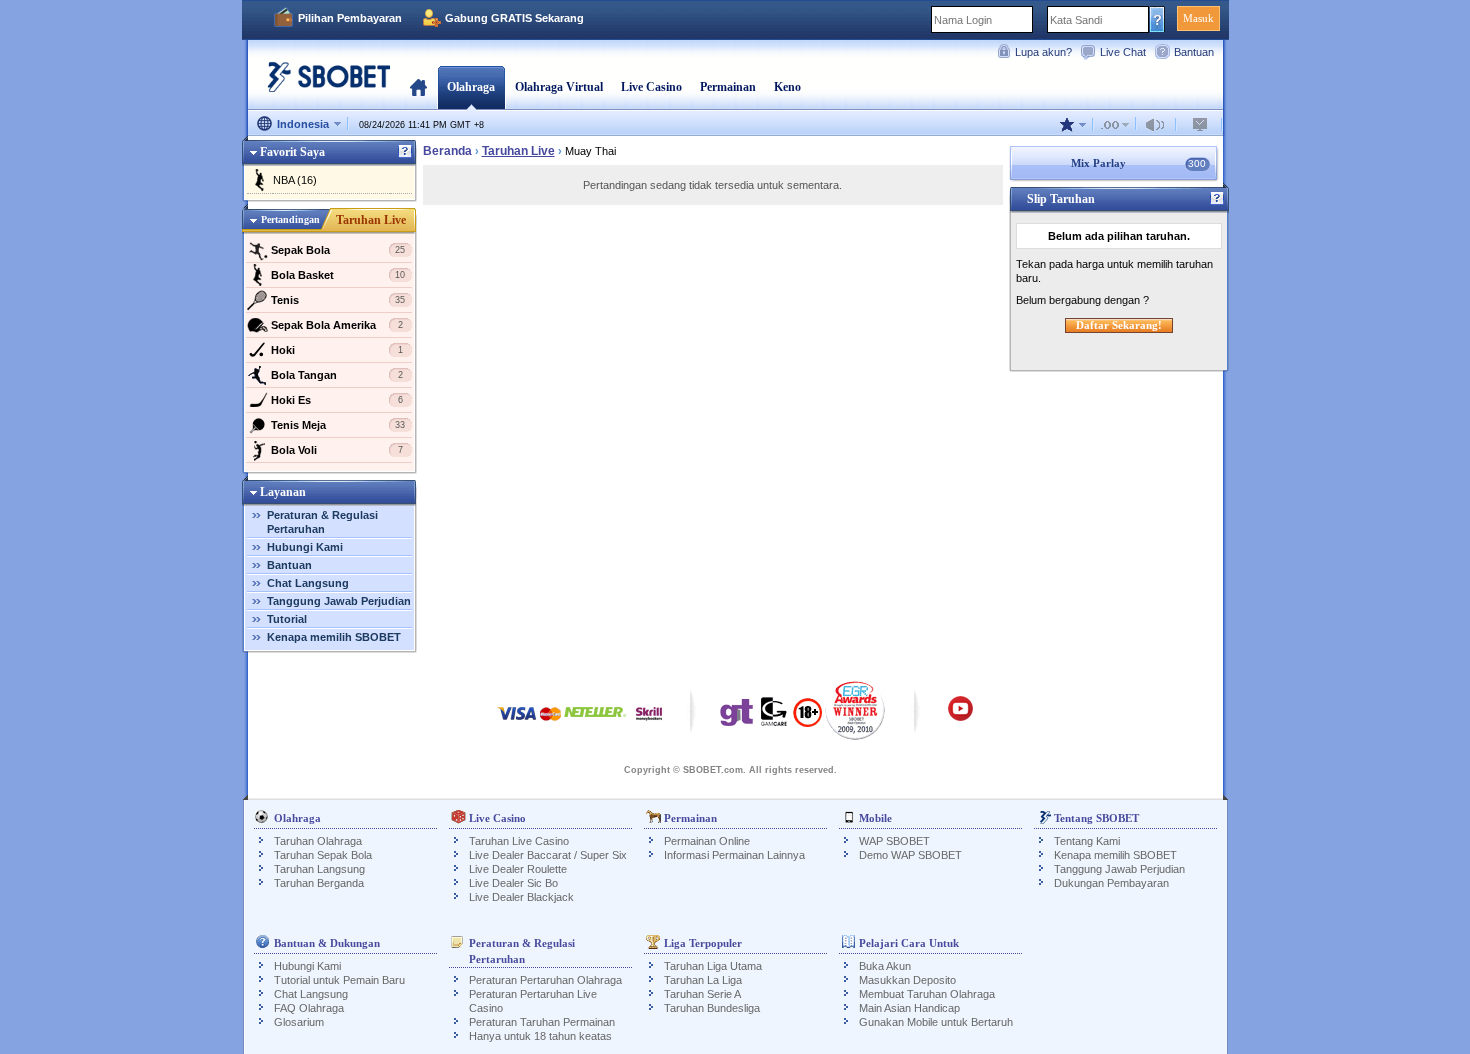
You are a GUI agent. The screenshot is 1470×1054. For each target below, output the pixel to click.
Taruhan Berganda (319, 883)
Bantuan (1194, 52)
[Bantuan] (405, 152)
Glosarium (299, 1022)
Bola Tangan (337, 375)
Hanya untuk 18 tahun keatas (540, 1036)
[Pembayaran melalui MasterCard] (550, 723)
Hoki (337, 350)
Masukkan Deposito (907, 980)
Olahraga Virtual (559, 87)
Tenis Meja (338, 425)
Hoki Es (337, 400)
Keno (787, 87)
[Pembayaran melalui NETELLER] (595, 723)
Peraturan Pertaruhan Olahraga (545, 980)
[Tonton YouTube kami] (960, 718)
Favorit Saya (292, 152)
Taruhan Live (371, 220)
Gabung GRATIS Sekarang (514, 18)
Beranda (418, 87)
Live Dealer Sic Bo (513, 883)
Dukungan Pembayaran (1111, 883)
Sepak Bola (338, 250)
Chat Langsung (308, 583)
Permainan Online (707, 841)
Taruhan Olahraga (318, 841)
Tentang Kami (1087, 841)
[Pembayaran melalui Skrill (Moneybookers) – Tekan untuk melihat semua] (649, 723)
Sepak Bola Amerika (337, 325)
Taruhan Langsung (319, 869)
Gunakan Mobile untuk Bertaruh (936, 1022)
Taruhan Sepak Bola (323, 855)
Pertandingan (290, 219)
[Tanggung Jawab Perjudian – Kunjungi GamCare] (774, 717)
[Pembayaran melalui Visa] (517, 723)
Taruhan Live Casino (519, 841)
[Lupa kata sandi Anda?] (1157, 19)
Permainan (728, 87)
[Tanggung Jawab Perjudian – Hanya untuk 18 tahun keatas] (807, 719)
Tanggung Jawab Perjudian (339, 601)
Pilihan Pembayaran (350, 18)
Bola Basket (338, 275)
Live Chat (1123, 52)
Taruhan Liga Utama (713, 966)
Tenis (338, 300)
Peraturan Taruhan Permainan (542, 1022)
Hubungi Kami (305, 547)
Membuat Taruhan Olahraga (927, 994)
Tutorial (287, 619)
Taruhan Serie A (702, 994)
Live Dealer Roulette (518, 869)
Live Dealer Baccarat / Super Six (548, 855)
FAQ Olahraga (309, 1008)
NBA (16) (295, 180)
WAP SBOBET (894, 841)
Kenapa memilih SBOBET (334, 637)
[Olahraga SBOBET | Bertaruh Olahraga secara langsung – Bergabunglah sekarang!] (323, 84)
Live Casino (651, 87)
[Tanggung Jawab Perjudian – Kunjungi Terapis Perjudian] (737, 717)
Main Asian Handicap (909, 1008)
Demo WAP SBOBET (910, 855)
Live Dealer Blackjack (521, 897)
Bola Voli (337, 450)
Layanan (283, 492)
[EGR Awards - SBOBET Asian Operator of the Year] (855, 710)
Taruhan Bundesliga (712, 1008)
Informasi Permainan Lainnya (734, 855)
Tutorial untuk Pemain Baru (339, 980)
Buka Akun (885, 966)
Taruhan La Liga (703, 980)
